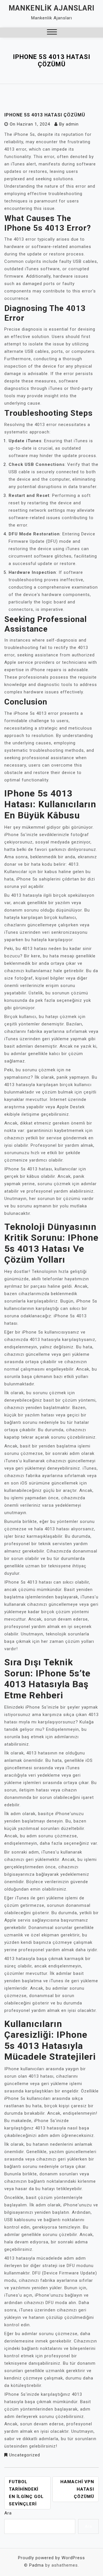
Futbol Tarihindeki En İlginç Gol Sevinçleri (26, 2493)
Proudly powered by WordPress (51, 2558)
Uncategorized (25, 2455)
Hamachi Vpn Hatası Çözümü (77, 2489)
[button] (52, 33)
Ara (8, 2513)
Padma (36, 2565)
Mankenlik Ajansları (51, 8)
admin (72, 124)
